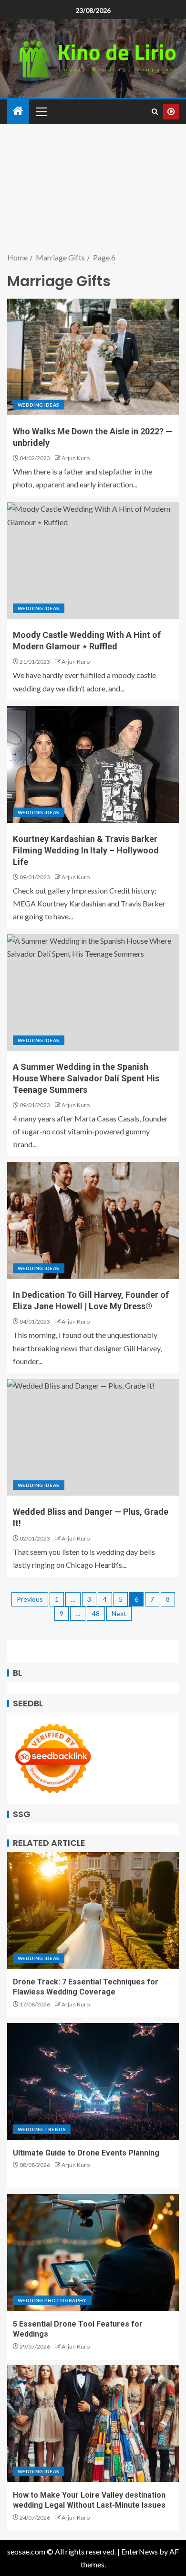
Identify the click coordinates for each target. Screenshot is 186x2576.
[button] (41, 111)
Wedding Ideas (39, 405)
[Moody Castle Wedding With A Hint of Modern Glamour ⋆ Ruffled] (93, 560)
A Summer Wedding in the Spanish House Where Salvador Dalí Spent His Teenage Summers (86, 1078)
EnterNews (139, 2551)
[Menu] (41, 111)
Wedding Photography (52, 2300)
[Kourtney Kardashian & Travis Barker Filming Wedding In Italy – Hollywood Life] (93, 765)
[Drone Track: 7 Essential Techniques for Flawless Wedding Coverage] (93, 1910)
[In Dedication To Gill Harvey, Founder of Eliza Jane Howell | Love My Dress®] (93, 1220)
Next (119, 1613)
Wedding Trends (42, 2129)
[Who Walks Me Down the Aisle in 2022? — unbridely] (93, 357)
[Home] (18, 111)
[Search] (155, 112)
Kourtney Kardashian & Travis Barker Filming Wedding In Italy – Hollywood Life (86, 850)
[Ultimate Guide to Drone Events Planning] (93, 2081)
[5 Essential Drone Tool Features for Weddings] (93, 2253)
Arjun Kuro (76, 458)
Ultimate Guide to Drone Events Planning (86, 2153)
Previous (30, 1599)
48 (96, 1613)
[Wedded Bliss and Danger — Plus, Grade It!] (93, 1437)
